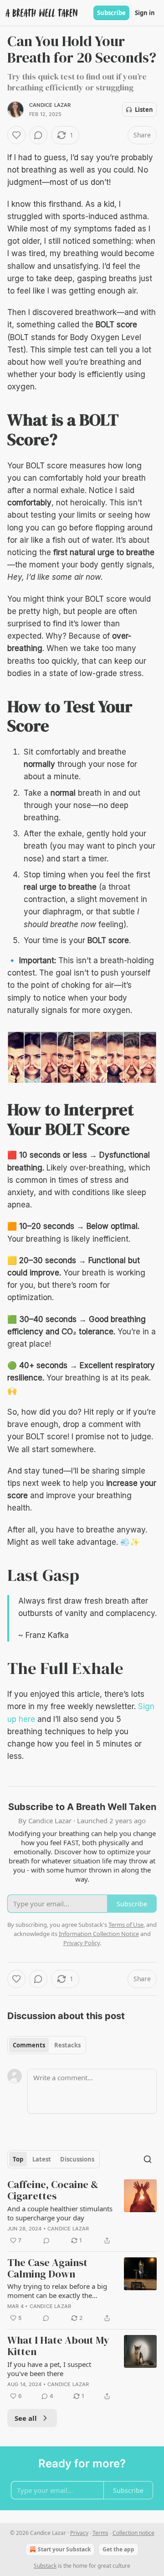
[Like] (16, 135)
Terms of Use (126, 1925)
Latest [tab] (42, 2159)
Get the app (118, 2549)
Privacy (79, 2533)
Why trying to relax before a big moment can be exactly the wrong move (57, 2291)
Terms (100, 2533)
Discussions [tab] (77, 2159)
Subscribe (111, 13)
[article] (82, 2212)
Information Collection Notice (99, 1934)
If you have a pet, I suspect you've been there (49, 2369)
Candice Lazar (50, 105)
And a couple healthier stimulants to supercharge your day (60, 2213)
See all (26, 2418)
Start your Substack (64, 2549)
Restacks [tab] (67, 2045)
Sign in (145, 13)
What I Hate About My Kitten (58, 2346)
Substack (45, 2566)
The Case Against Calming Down (47, 2269)
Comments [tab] (29, 2045)
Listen (144, 110)
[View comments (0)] (38, 135)
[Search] (148, 2159)
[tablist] (47, 2045)
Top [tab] (18, 2159)
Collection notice (133, 2533)
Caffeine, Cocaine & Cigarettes (53, 2190)
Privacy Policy (82, 1943)
